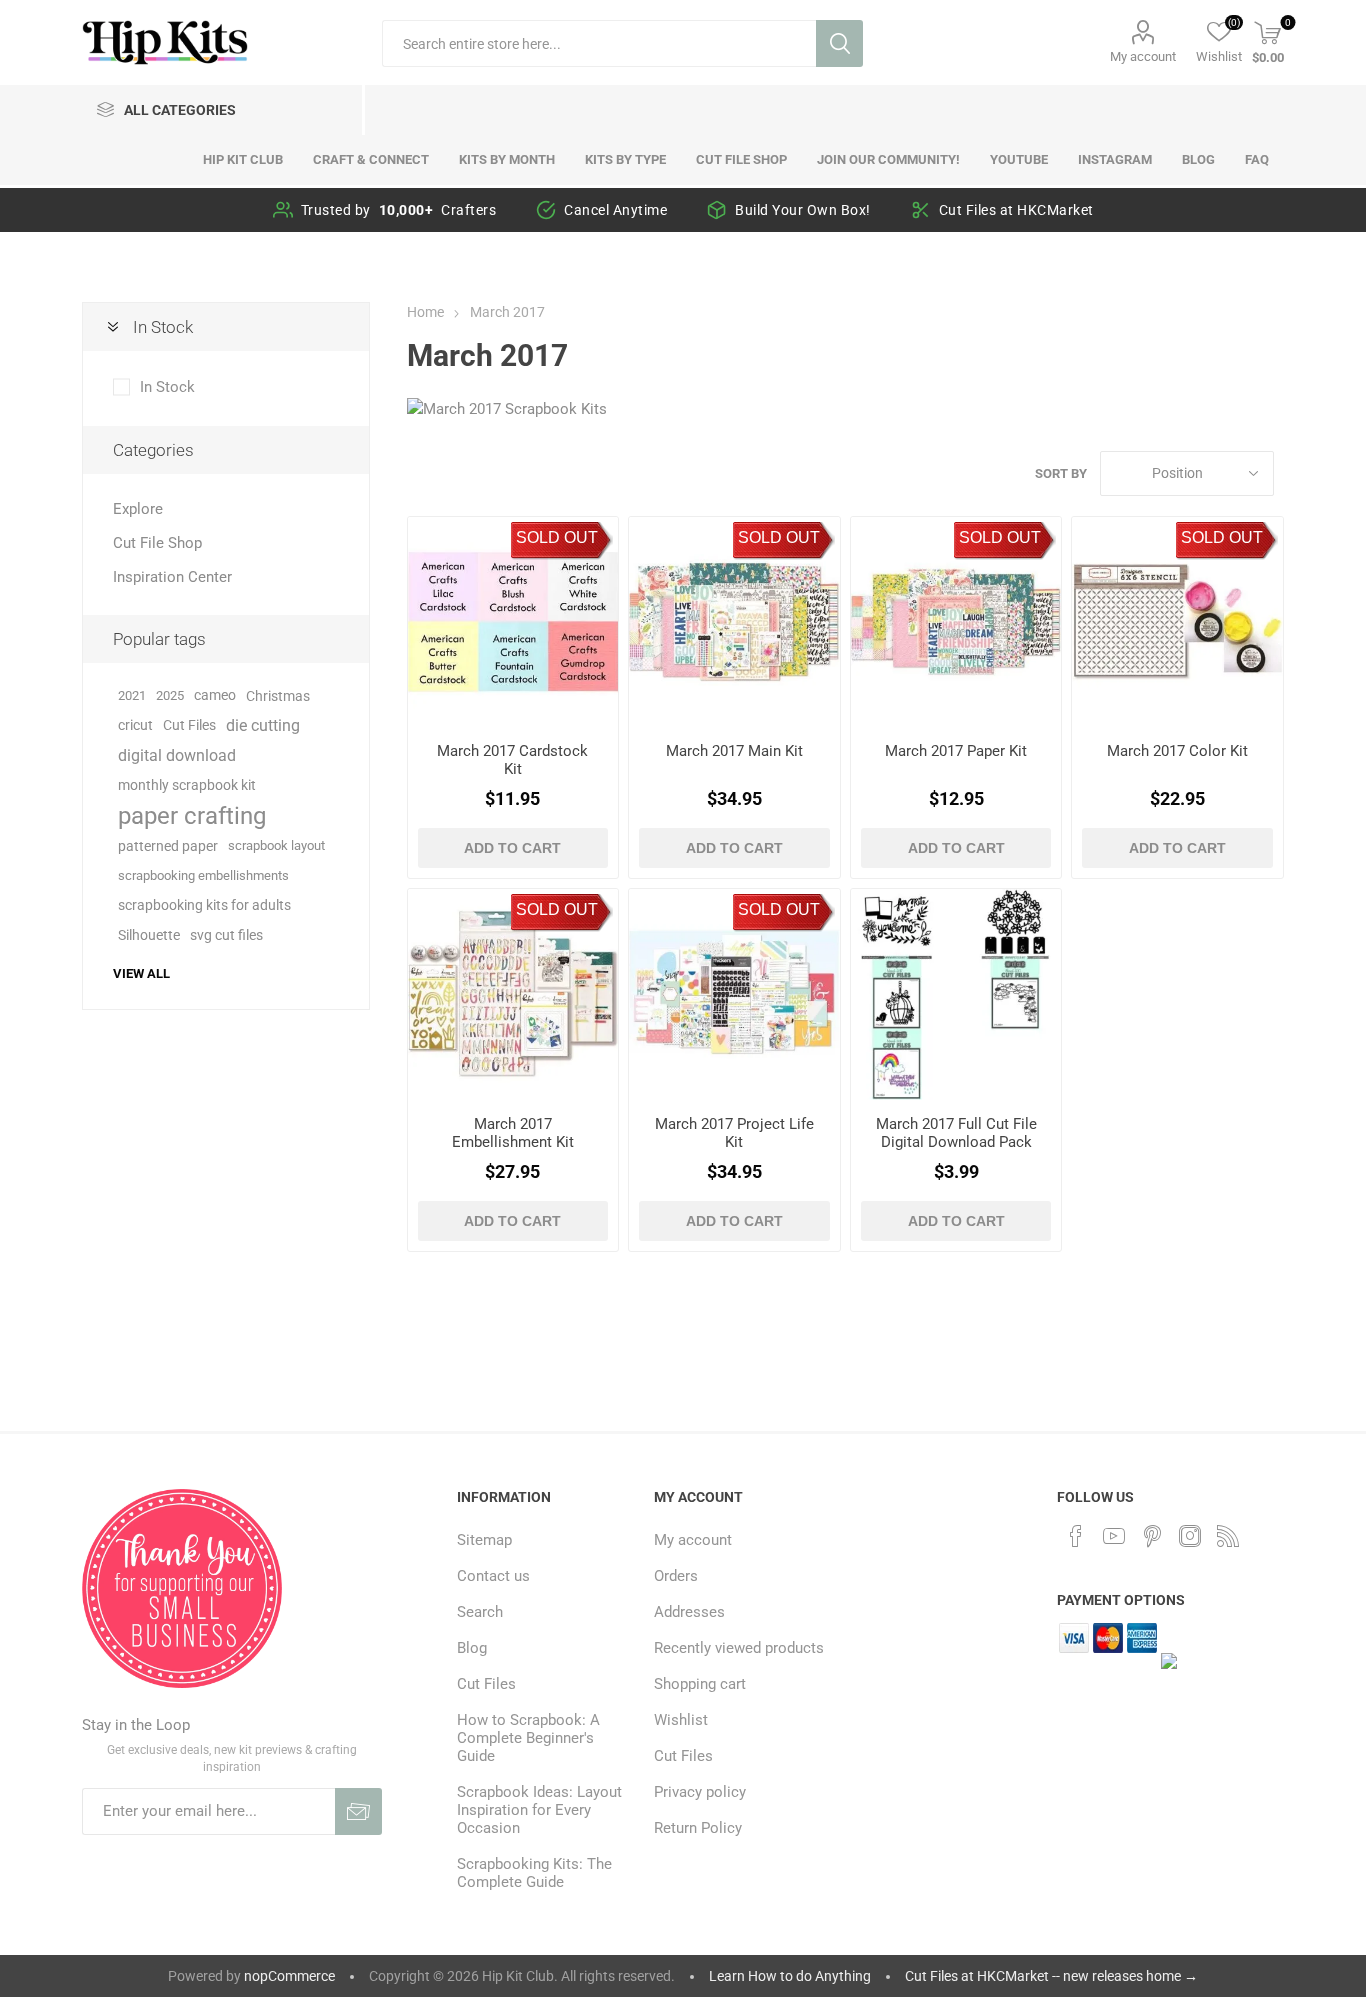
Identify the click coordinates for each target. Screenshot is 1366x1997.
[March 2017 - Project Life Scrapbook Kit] (734, 994)
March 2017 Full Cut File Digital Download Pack (956, 1133)
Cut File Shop (157, 543)
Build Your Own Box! (803, 210)
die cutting (263, 725)
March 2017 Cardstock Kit (512, 760)
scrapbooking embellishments (203, 875)
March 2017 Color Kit (1177, 751)
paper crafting (192, 816)
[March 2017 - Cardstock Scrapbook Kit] (513, 622)
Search (839, 43)
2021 (132, 695)
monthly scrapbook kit (187, 785)
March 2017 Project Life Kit (734, 1133)
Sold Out (557, 537)
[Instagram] (1190, 1536)
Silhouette (149, 935)
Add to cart (512, 848)
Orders (676, 1576)
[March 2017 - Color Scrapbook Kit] (1177, 622)
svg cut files (226, 935)
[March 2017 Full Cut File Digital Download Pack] (956, 994)
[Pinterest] (1152, 1536)
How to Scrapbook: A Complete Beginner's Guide (528, 1738)
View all (141, 973)
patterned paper (168, 846)
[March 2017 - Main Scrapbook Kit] (734, 622)
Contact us (493, 1576)
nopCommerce (289, 1976)
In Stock (167, 387)
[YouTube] (1114, 1536)
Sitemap (484, 1540)
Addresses (689, 1612)
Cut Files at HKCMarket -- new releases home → (1051, 1976)
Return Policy (698, 1828)
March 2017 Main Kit (734, 751)
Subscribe (358, 1811)
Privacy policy (700, 1792)
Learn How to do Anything (790, 1976)
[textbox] (599, 43)
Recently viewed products (739, 1648)
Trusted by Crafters (399, 210)
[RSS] (1228, 1536)
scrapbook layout (276, 845)
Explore (138, 509)
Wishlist (681, 1720)
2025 (170, 695)
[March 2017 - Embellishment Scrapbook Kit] (513, 994)
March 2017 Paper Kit (956, 751)
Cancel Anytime (615, 210)
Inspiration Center (172, 577)
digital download (177, 755)
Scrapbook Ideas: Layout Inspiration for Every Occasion (539, 1810)
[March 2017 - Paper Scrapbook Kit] (956, 622)
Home (425, 312)
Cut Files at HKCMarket (1016, 210)
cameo (215, 695)
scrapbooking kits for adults (204, 905)
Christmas (278, 696)
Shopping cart (700, 1684)
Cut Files (189, 725)
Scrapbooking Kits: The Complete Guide (534, 1873)
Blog (472, 1648)
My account (1143, 56)
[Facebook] (1076, 1536)
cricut (135, 725)
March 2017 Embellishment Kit (513, 1133)
